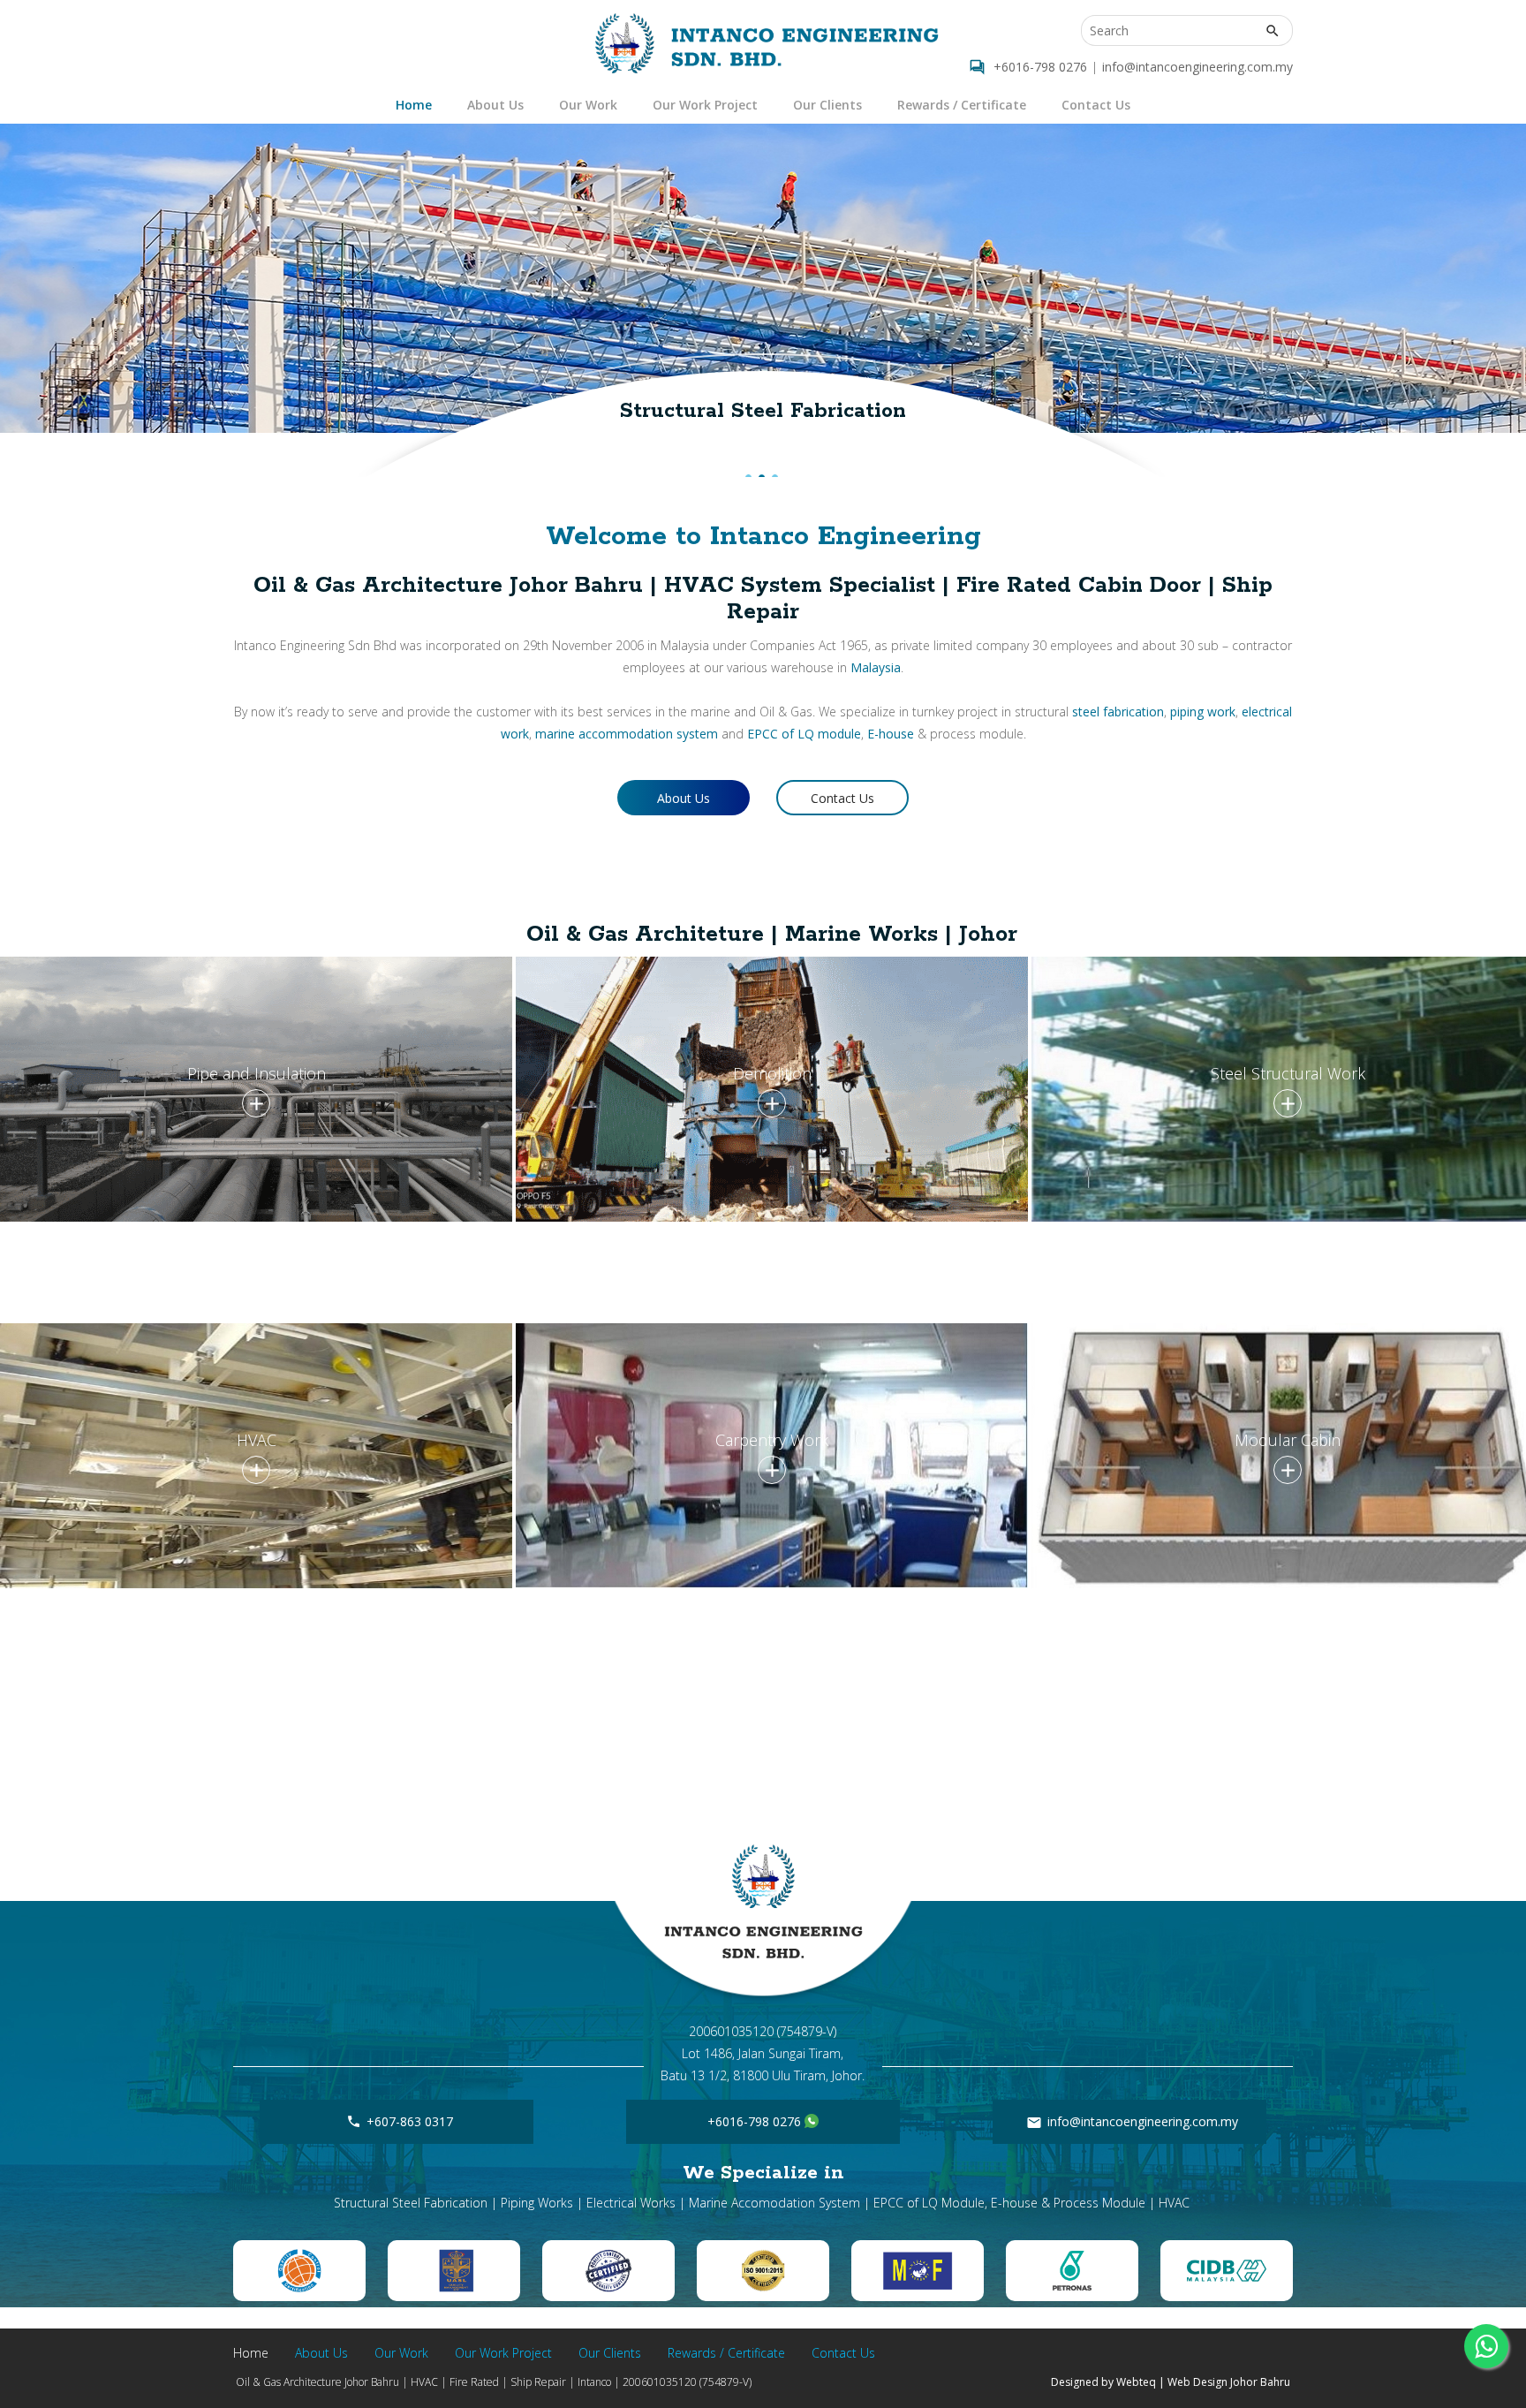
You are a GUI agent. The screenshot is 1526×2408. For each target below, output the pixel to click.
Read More (256, 1108)
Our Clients (827, 105)
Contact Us (1096, 105)
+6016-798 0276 (1040, 67)
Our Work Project (705, 105)
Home (414, 105)
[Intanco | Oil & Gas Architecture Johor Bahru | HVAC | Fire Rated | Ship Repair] (767, 43)
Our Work (588, 105)
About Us (495, 105)
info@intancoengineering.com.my (1197, 67)
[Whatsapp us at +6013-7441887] (812, 2121)
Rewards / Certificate (962, 105)
